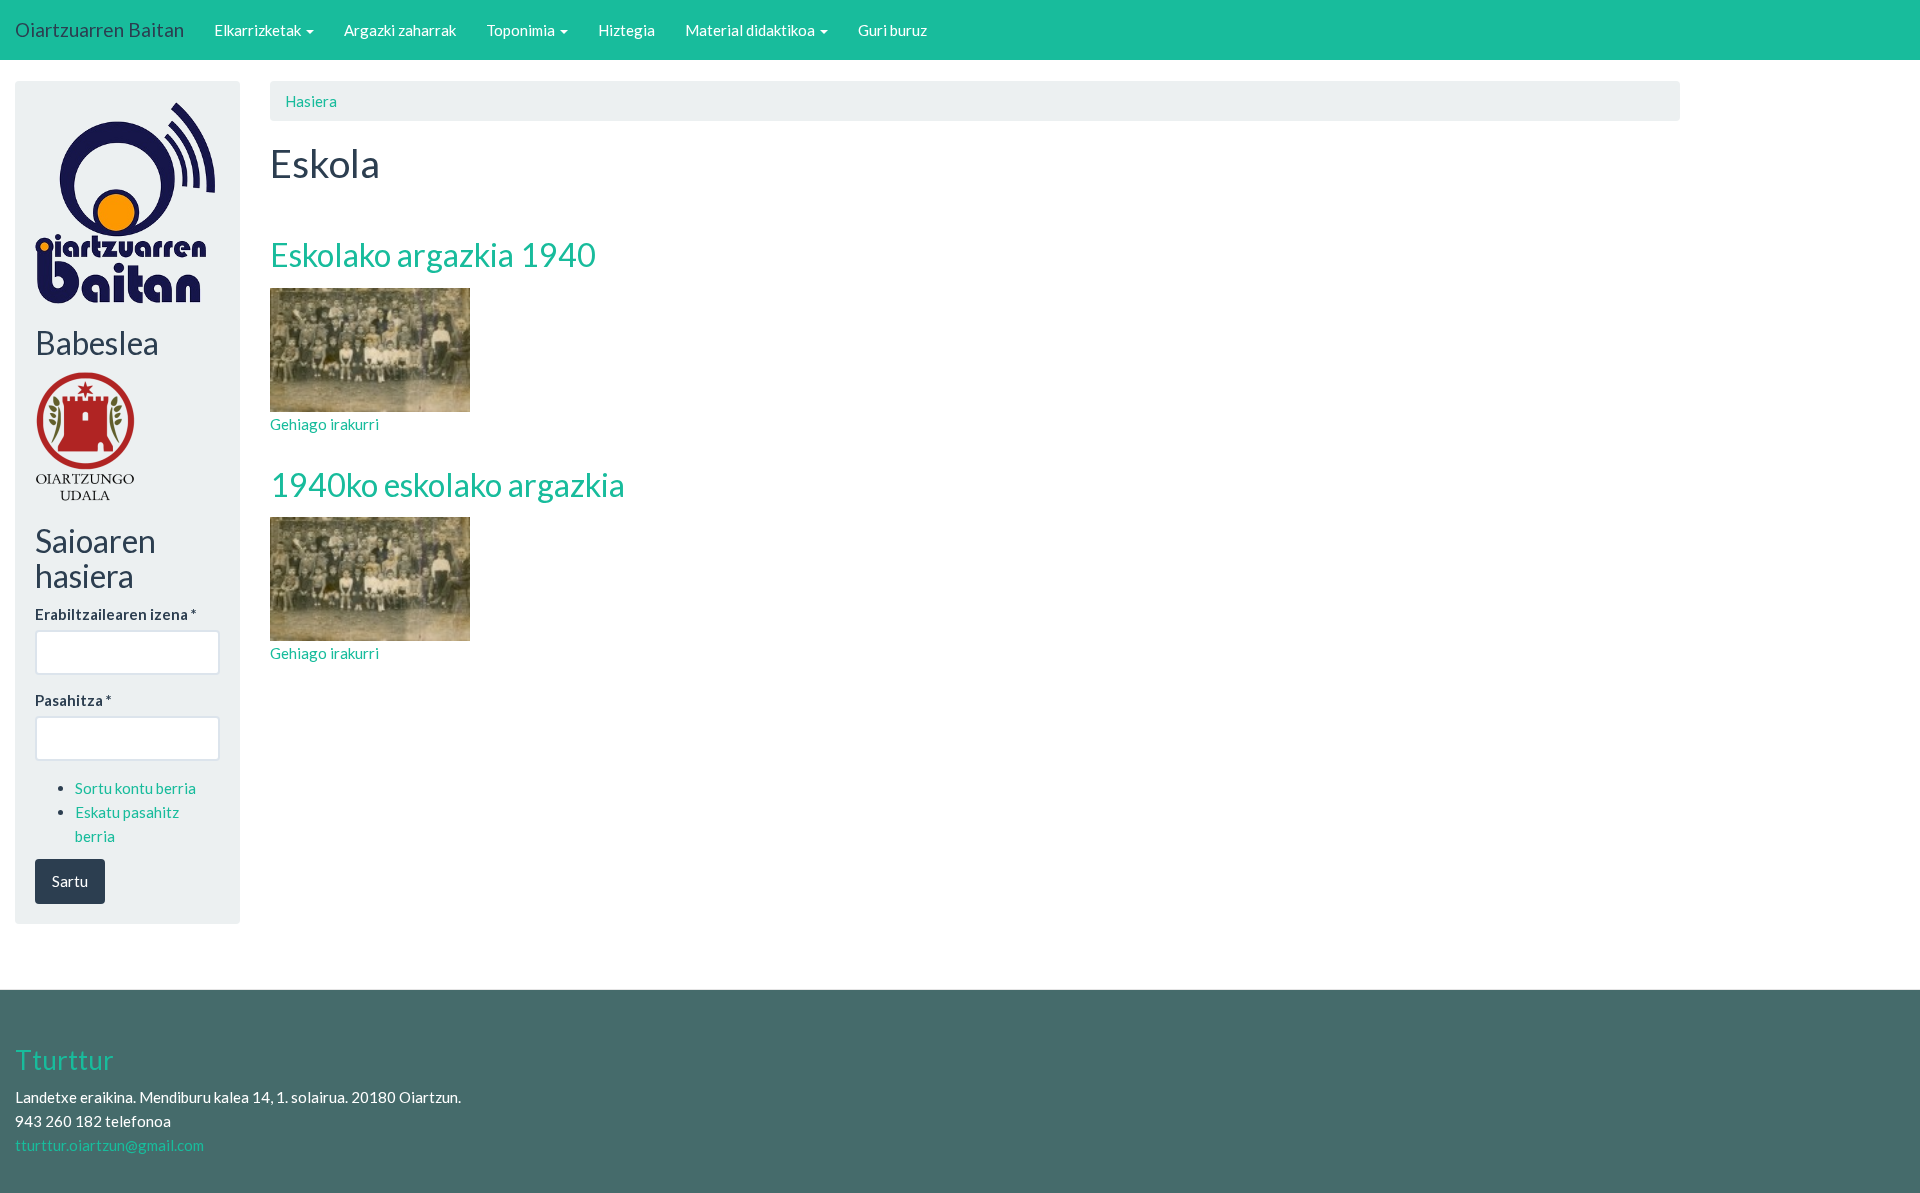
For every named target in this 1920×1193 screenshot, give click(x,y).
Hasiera (311, 101)
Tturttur (64, 1060)
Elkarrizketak (259, 30)
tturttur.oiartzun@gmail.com (109, 1145)
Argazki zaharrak (400, 30)
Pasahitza (73, 700)
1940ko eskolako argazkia (447, 484)
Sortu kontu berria (135, 788)
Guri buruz (892, 30)
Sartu (70, 881)
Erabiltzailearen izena (116, 614)
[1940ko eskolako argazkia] (975, 579)
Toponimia (522, 30)
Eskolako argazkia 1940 (433, 254)
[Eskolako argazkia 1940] (975, 350)
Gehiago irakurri (324, 424)
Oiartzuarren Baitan (99, 29)
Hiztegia (626, 30)
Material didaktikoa (751, 30)
